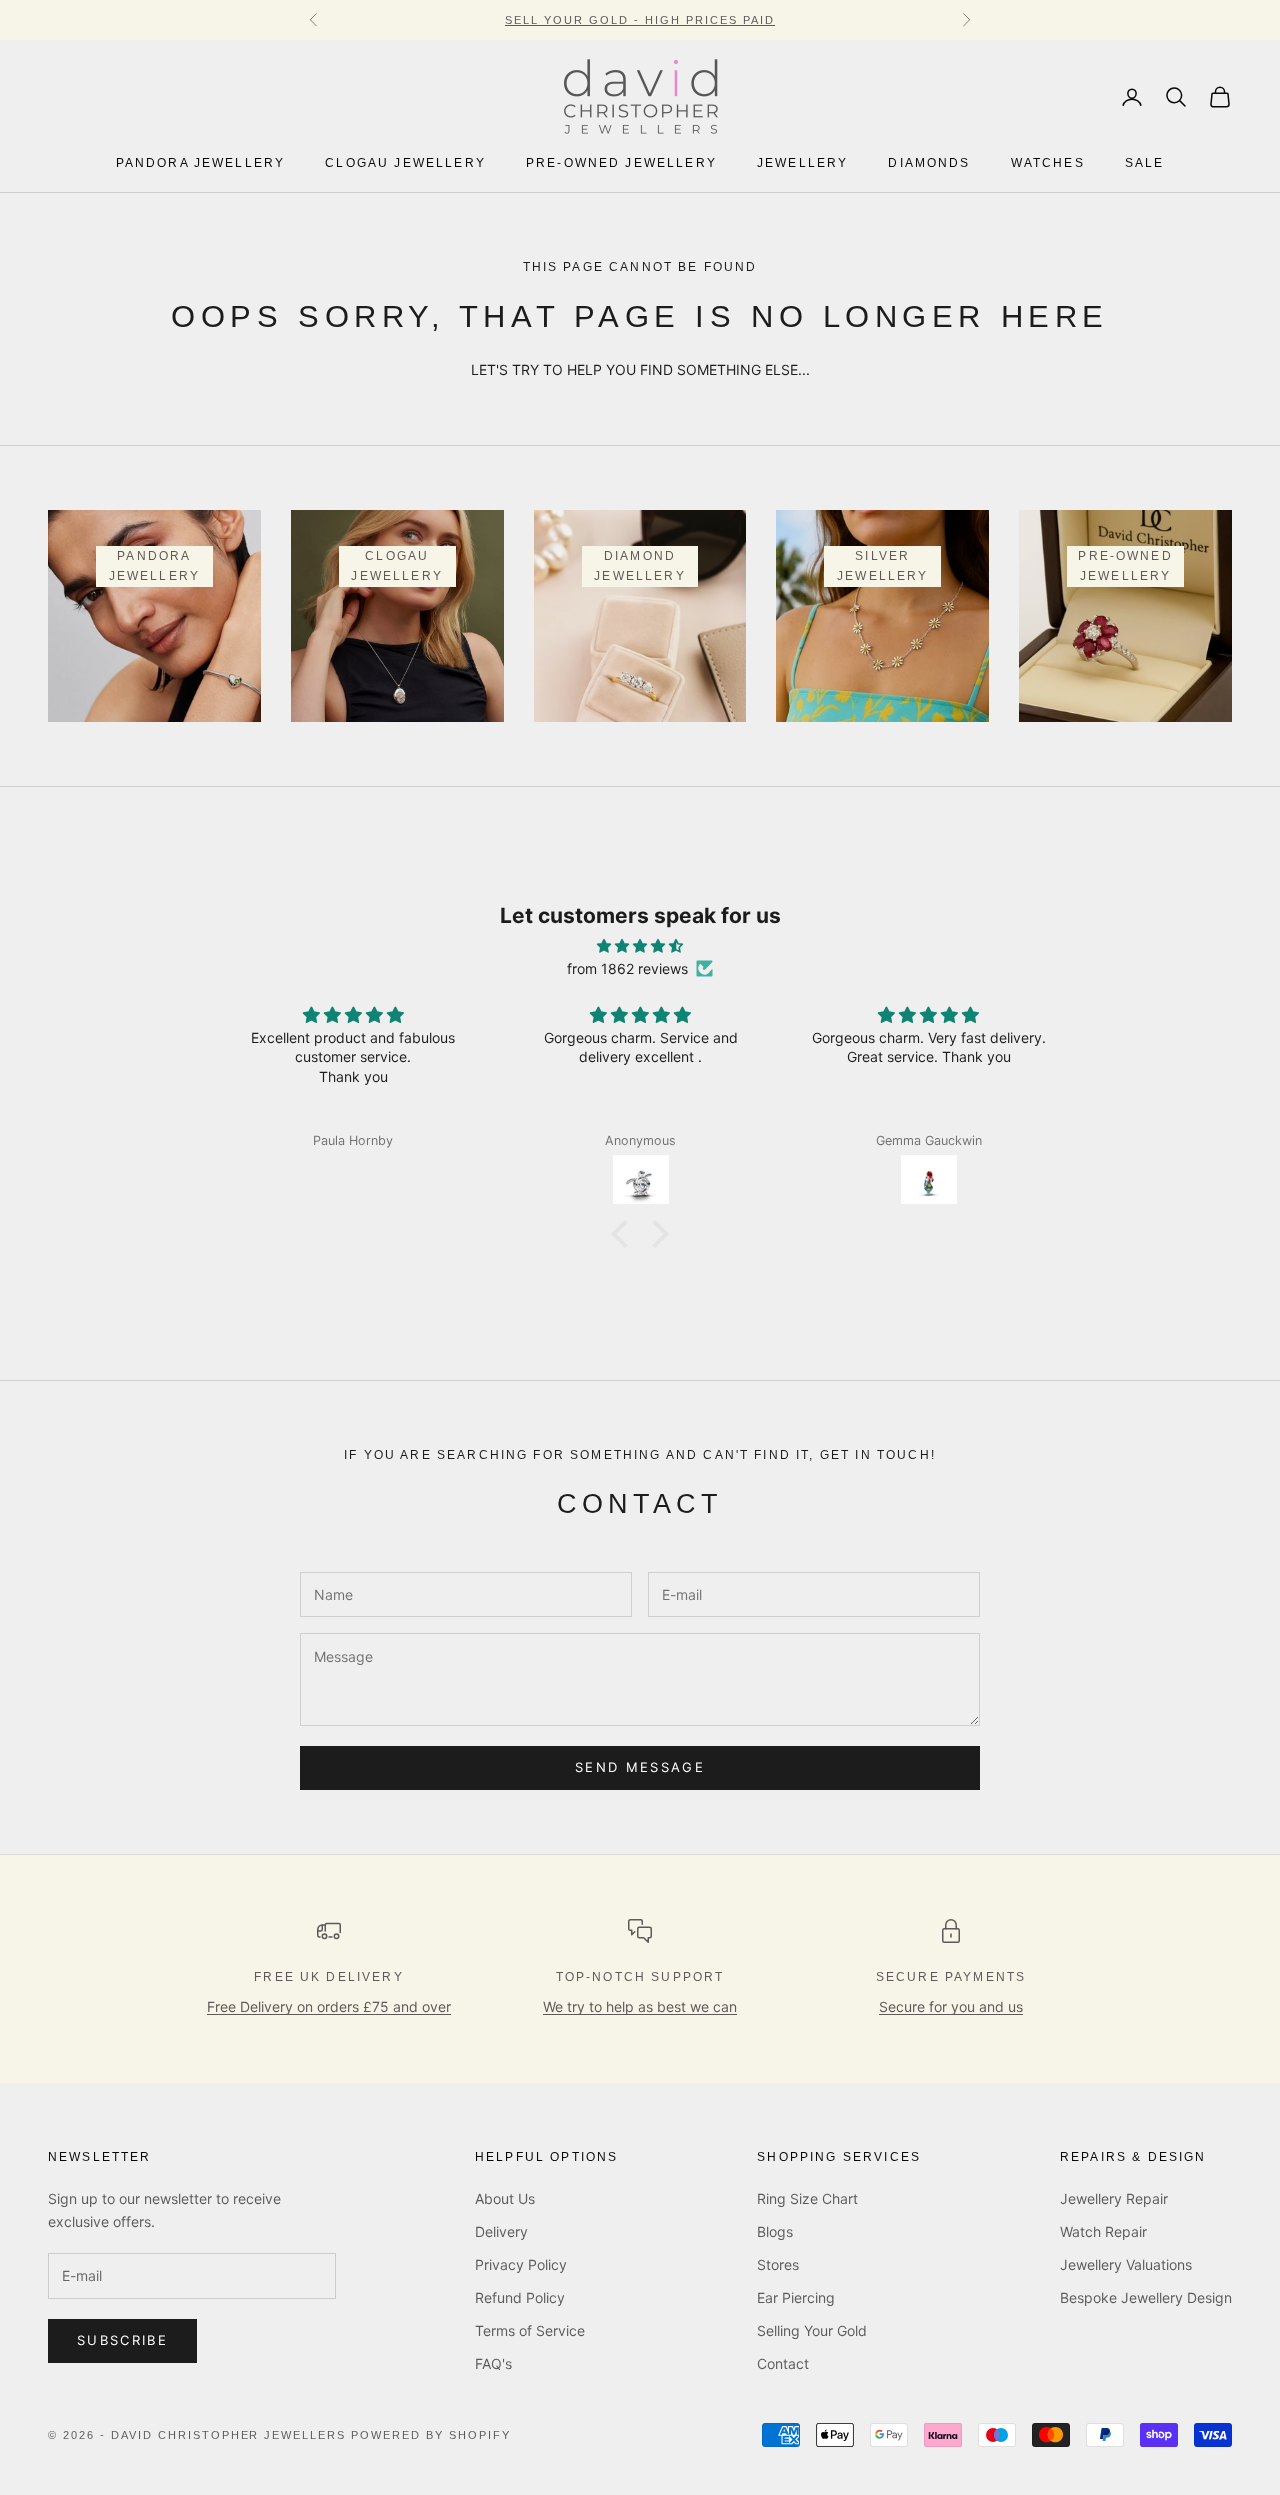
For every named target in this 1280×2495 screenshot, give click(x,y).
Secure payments (951, 1977)
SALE (1145, 164)
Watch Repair (1103, 2231)
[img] (640, 945)
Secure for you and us (951, 2006)
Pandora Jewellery (201, 164)
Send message (640, 1767)
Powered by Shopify (431, 2435)
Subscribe (122, 2340)
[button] (625, 1234)
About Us (505, 2198)
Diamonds (929, 164)
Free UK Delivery (329, 1977)
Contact (783, 2363)
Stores (778, 2264)
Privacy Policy (521, 2264)
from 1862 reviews (627, 968)
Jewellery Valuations (1126, 2264)
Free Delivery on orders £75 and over (329, 2006)
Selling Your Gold (812, 2330)
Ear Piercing (796, 2297)
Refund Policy (520, 2297)
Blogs (775, 2231)
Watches (1048, 164)
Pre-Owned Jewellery (621, 164)
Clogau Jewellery (405, 164)
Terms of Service (530, 2330)
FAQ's (493, 2363)
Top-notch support (640, 1977)
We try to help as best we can (640, 2006)
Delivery (501, 2231)
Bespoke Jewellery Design (1146, 2297)
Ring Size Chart (807, 2198)
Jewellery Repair (1114, 2198)
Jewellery (802, 164)
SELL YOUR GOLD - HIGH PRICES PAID (639, 20)
